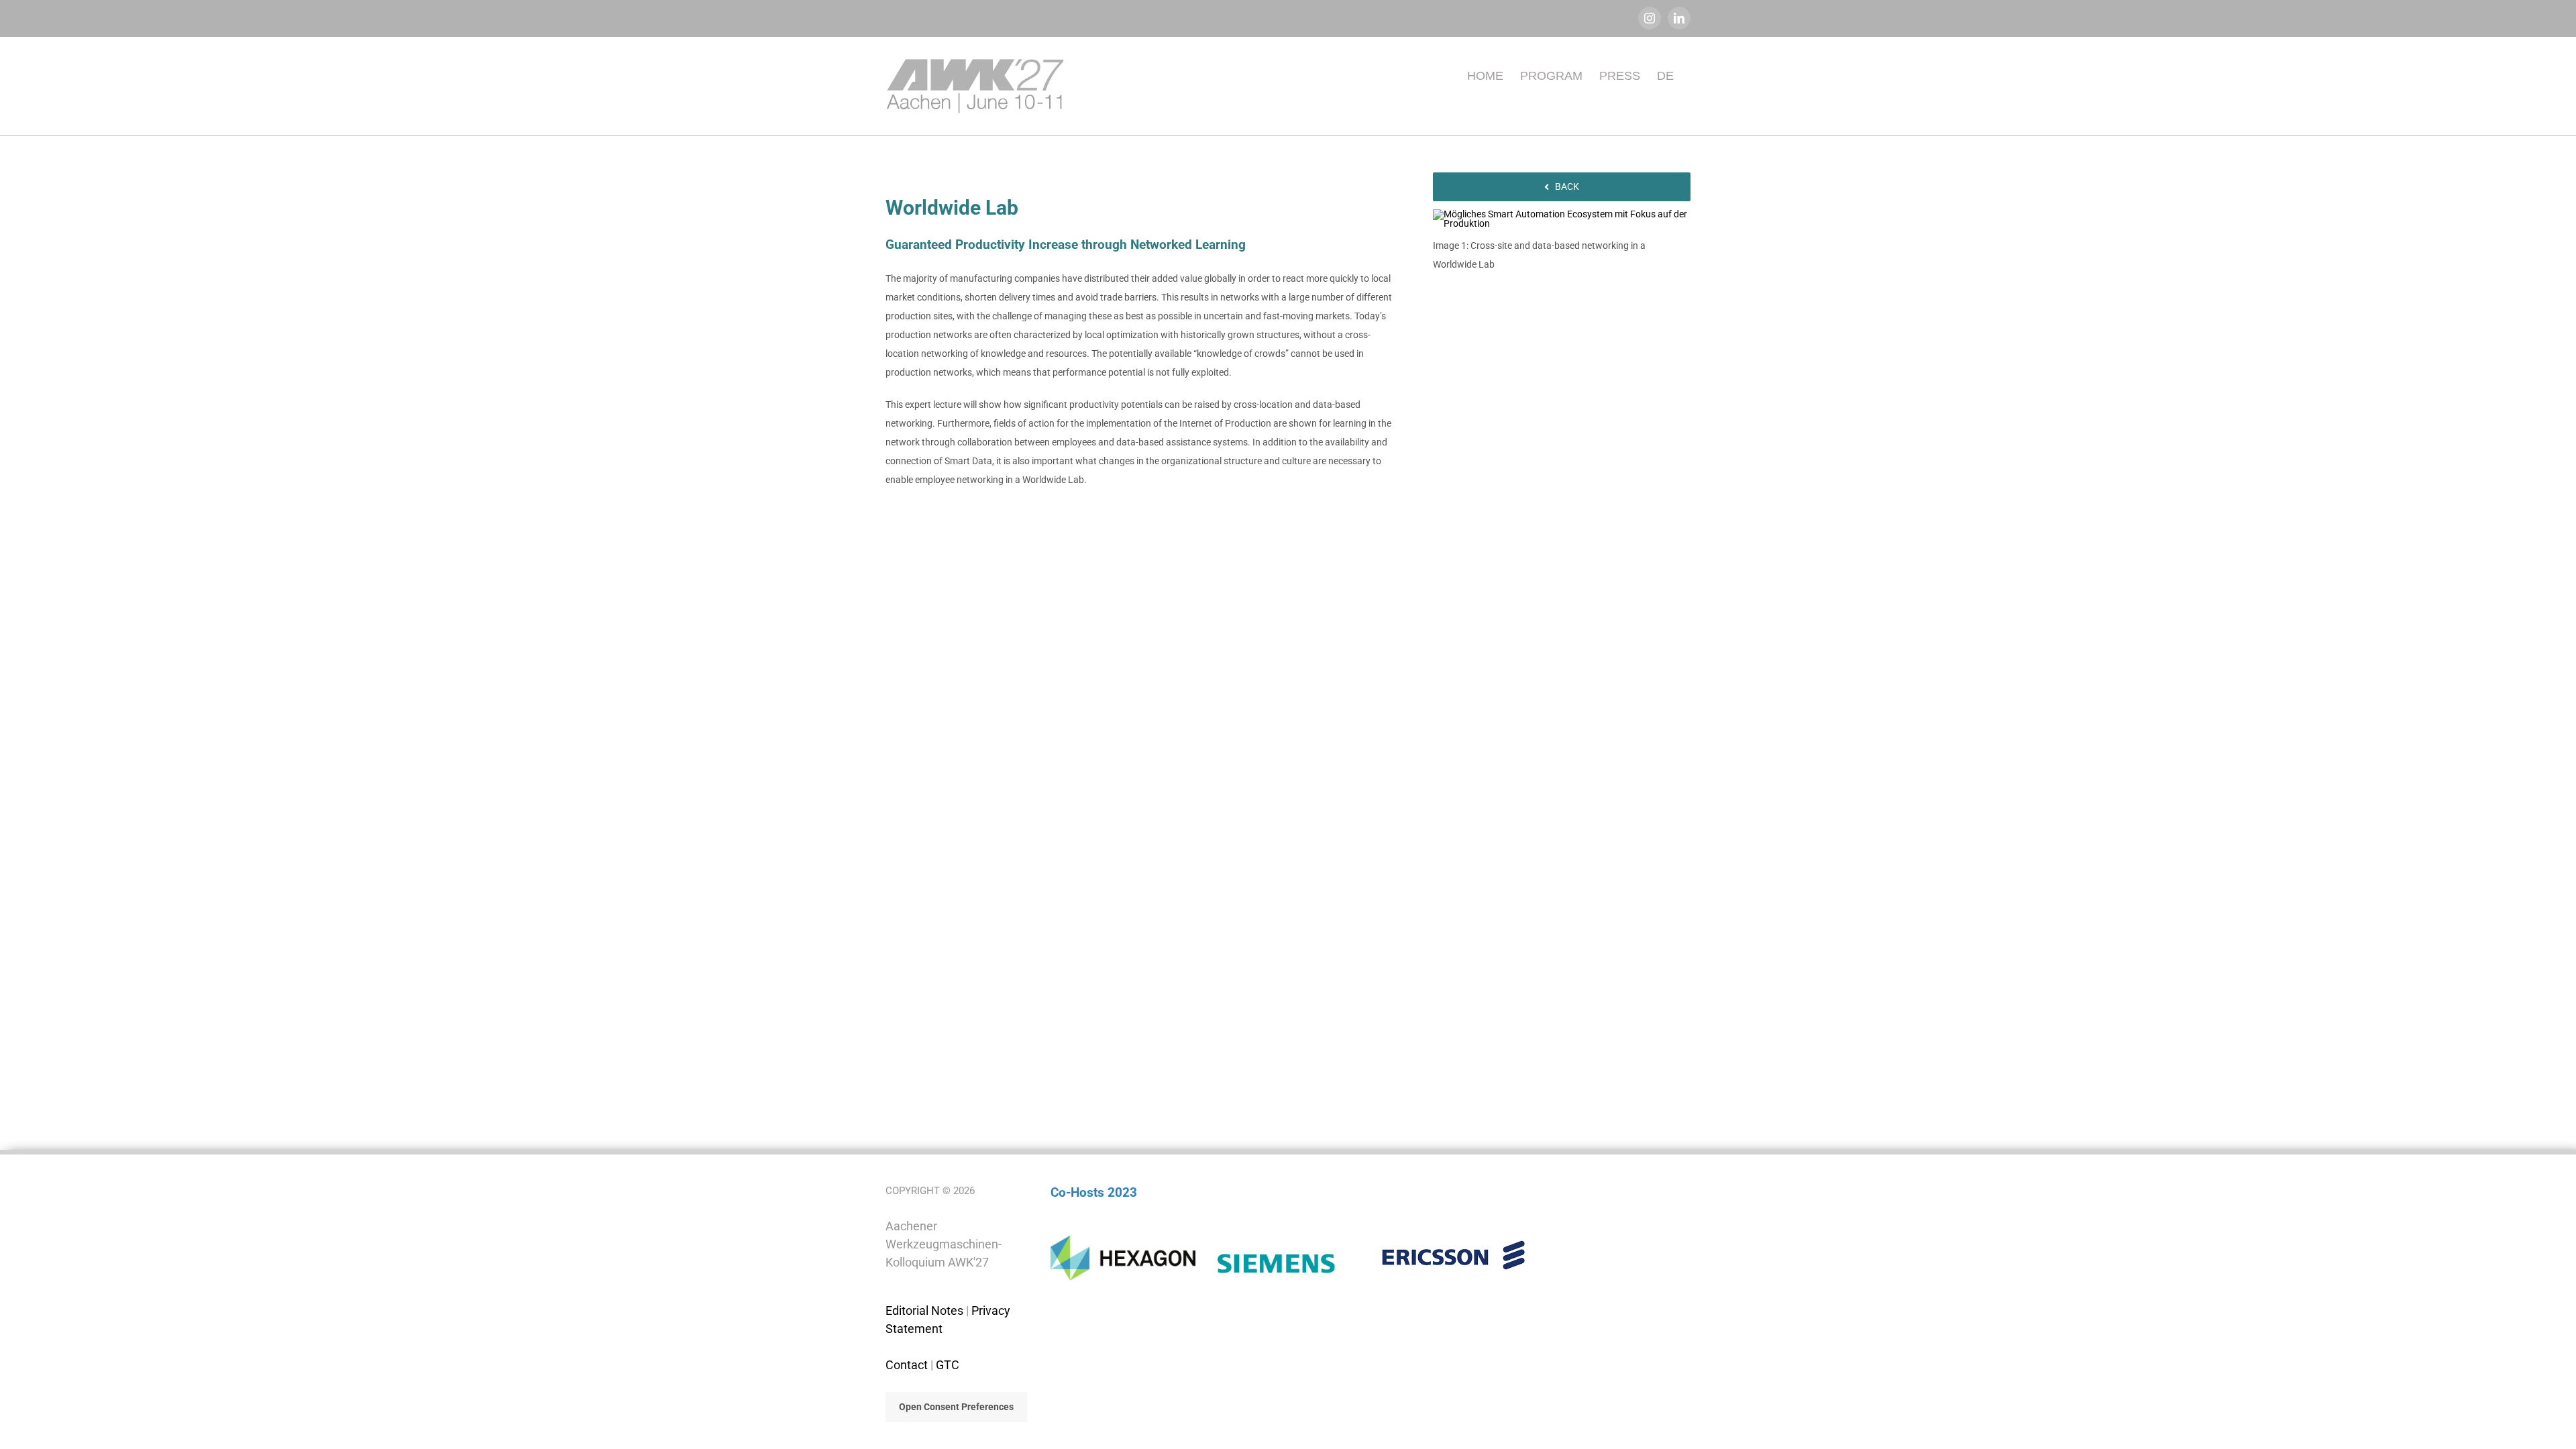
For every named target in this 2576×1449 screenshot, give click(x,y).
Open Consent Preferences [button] (956, 1407)
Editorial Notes (924, 1310)
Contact (907, 1365)
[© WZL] (1562, 214)
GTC (948, 1365)
